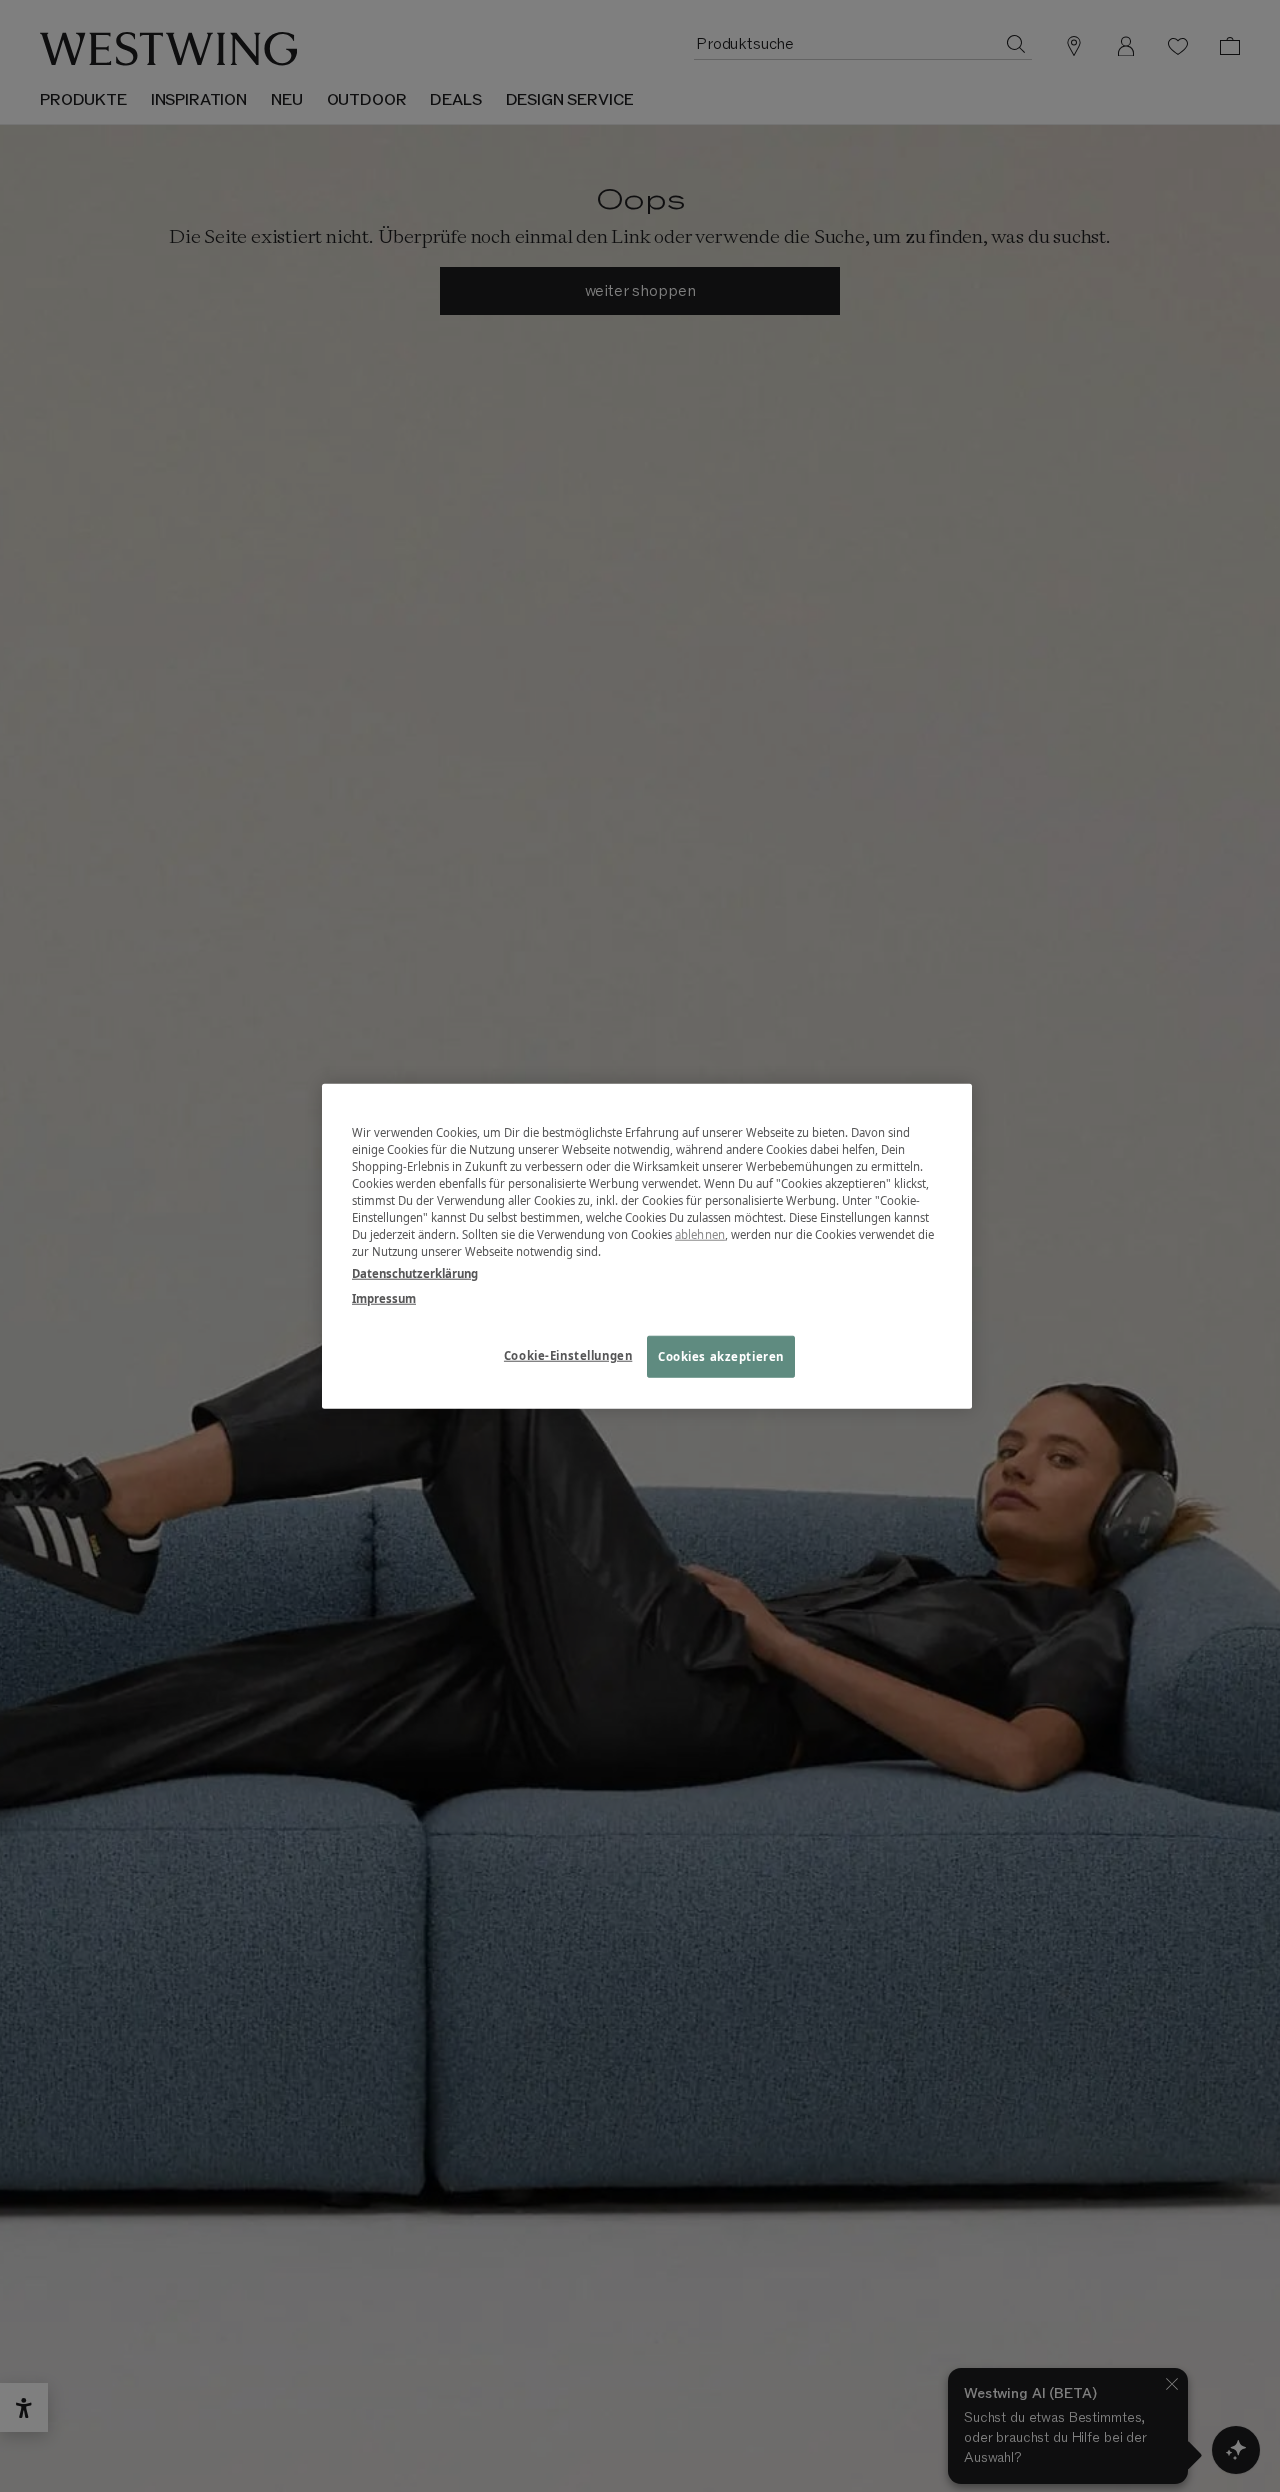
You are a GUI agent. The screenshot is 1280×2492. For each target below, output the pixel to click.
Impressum (384, 1297)
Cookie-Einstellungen (568, 1354)
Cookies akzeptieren (721, 1355)
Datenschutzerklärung (415, 1272)
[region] (647, 1246)
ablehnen (700, 1234)
